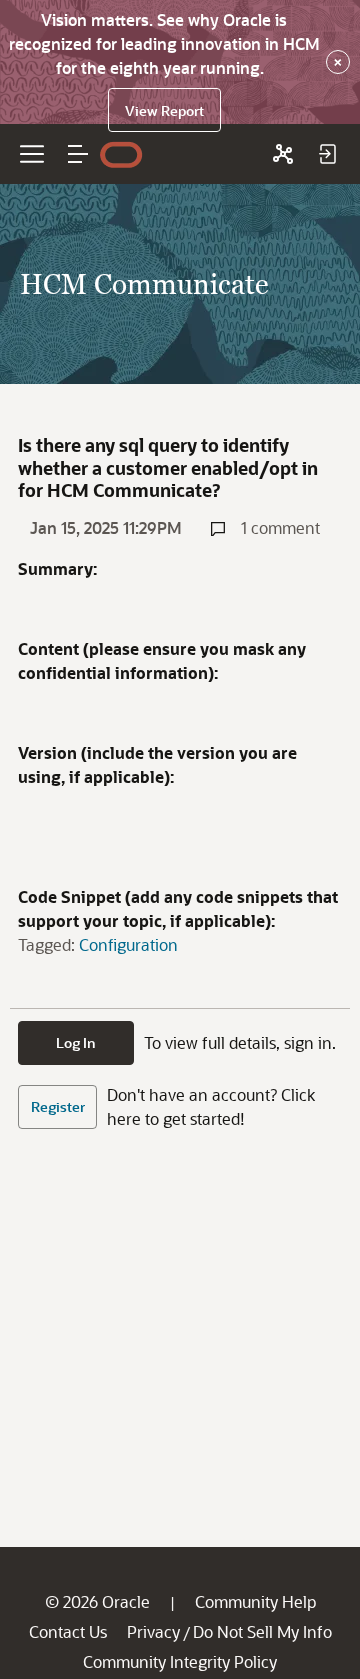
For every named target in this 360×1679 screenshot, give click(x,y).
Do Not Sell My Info (262, 1631)
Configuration (128, 944)
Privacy (153, 1631)
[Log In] (327, 154)
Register (58, 1106)
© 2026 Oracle (97, 1601)
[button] (78, 154)
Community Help (255, 1601)
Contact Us (68, 1631)
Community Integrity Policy (180, 1661)
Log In (76, 1042)
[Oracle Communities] (283, 154)
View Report (164, 110)
